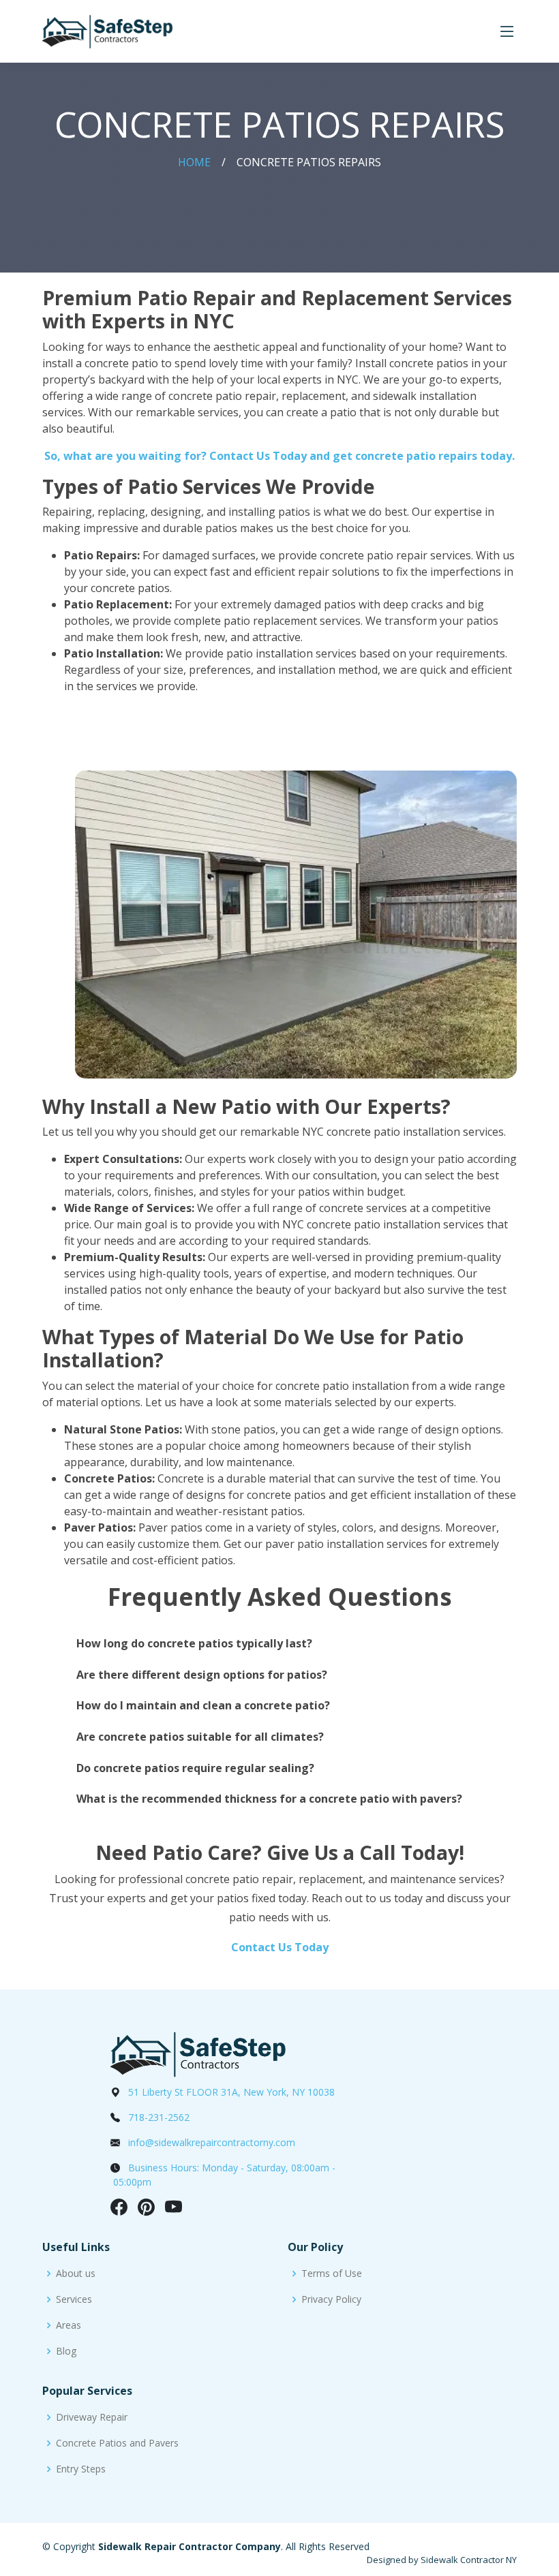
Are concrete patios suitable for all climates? (200, 1737)
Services (74, 2299)
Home (194, 162)
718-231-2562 (159, 2117)
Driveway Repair (92, 2417)
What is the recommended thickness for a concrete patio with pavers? (269, 1799)
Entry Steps (81, 2469)
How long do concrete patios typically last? (194, 1643)
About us (76, 2274)
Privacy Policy (331, 2299)
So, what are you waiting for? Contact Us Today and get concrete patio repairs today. (279, 456)
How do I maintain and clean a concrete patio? (203, 1705)
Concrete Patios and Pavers (117, 2443)
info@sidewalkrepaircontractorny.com (212, 2142)
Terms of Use (332, 2274)
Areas (69, 2325)
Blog (66, 2351)
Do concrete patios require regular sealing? (195, 1768)
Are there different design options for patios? (202, 1675)
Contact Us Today (280, 1947)
